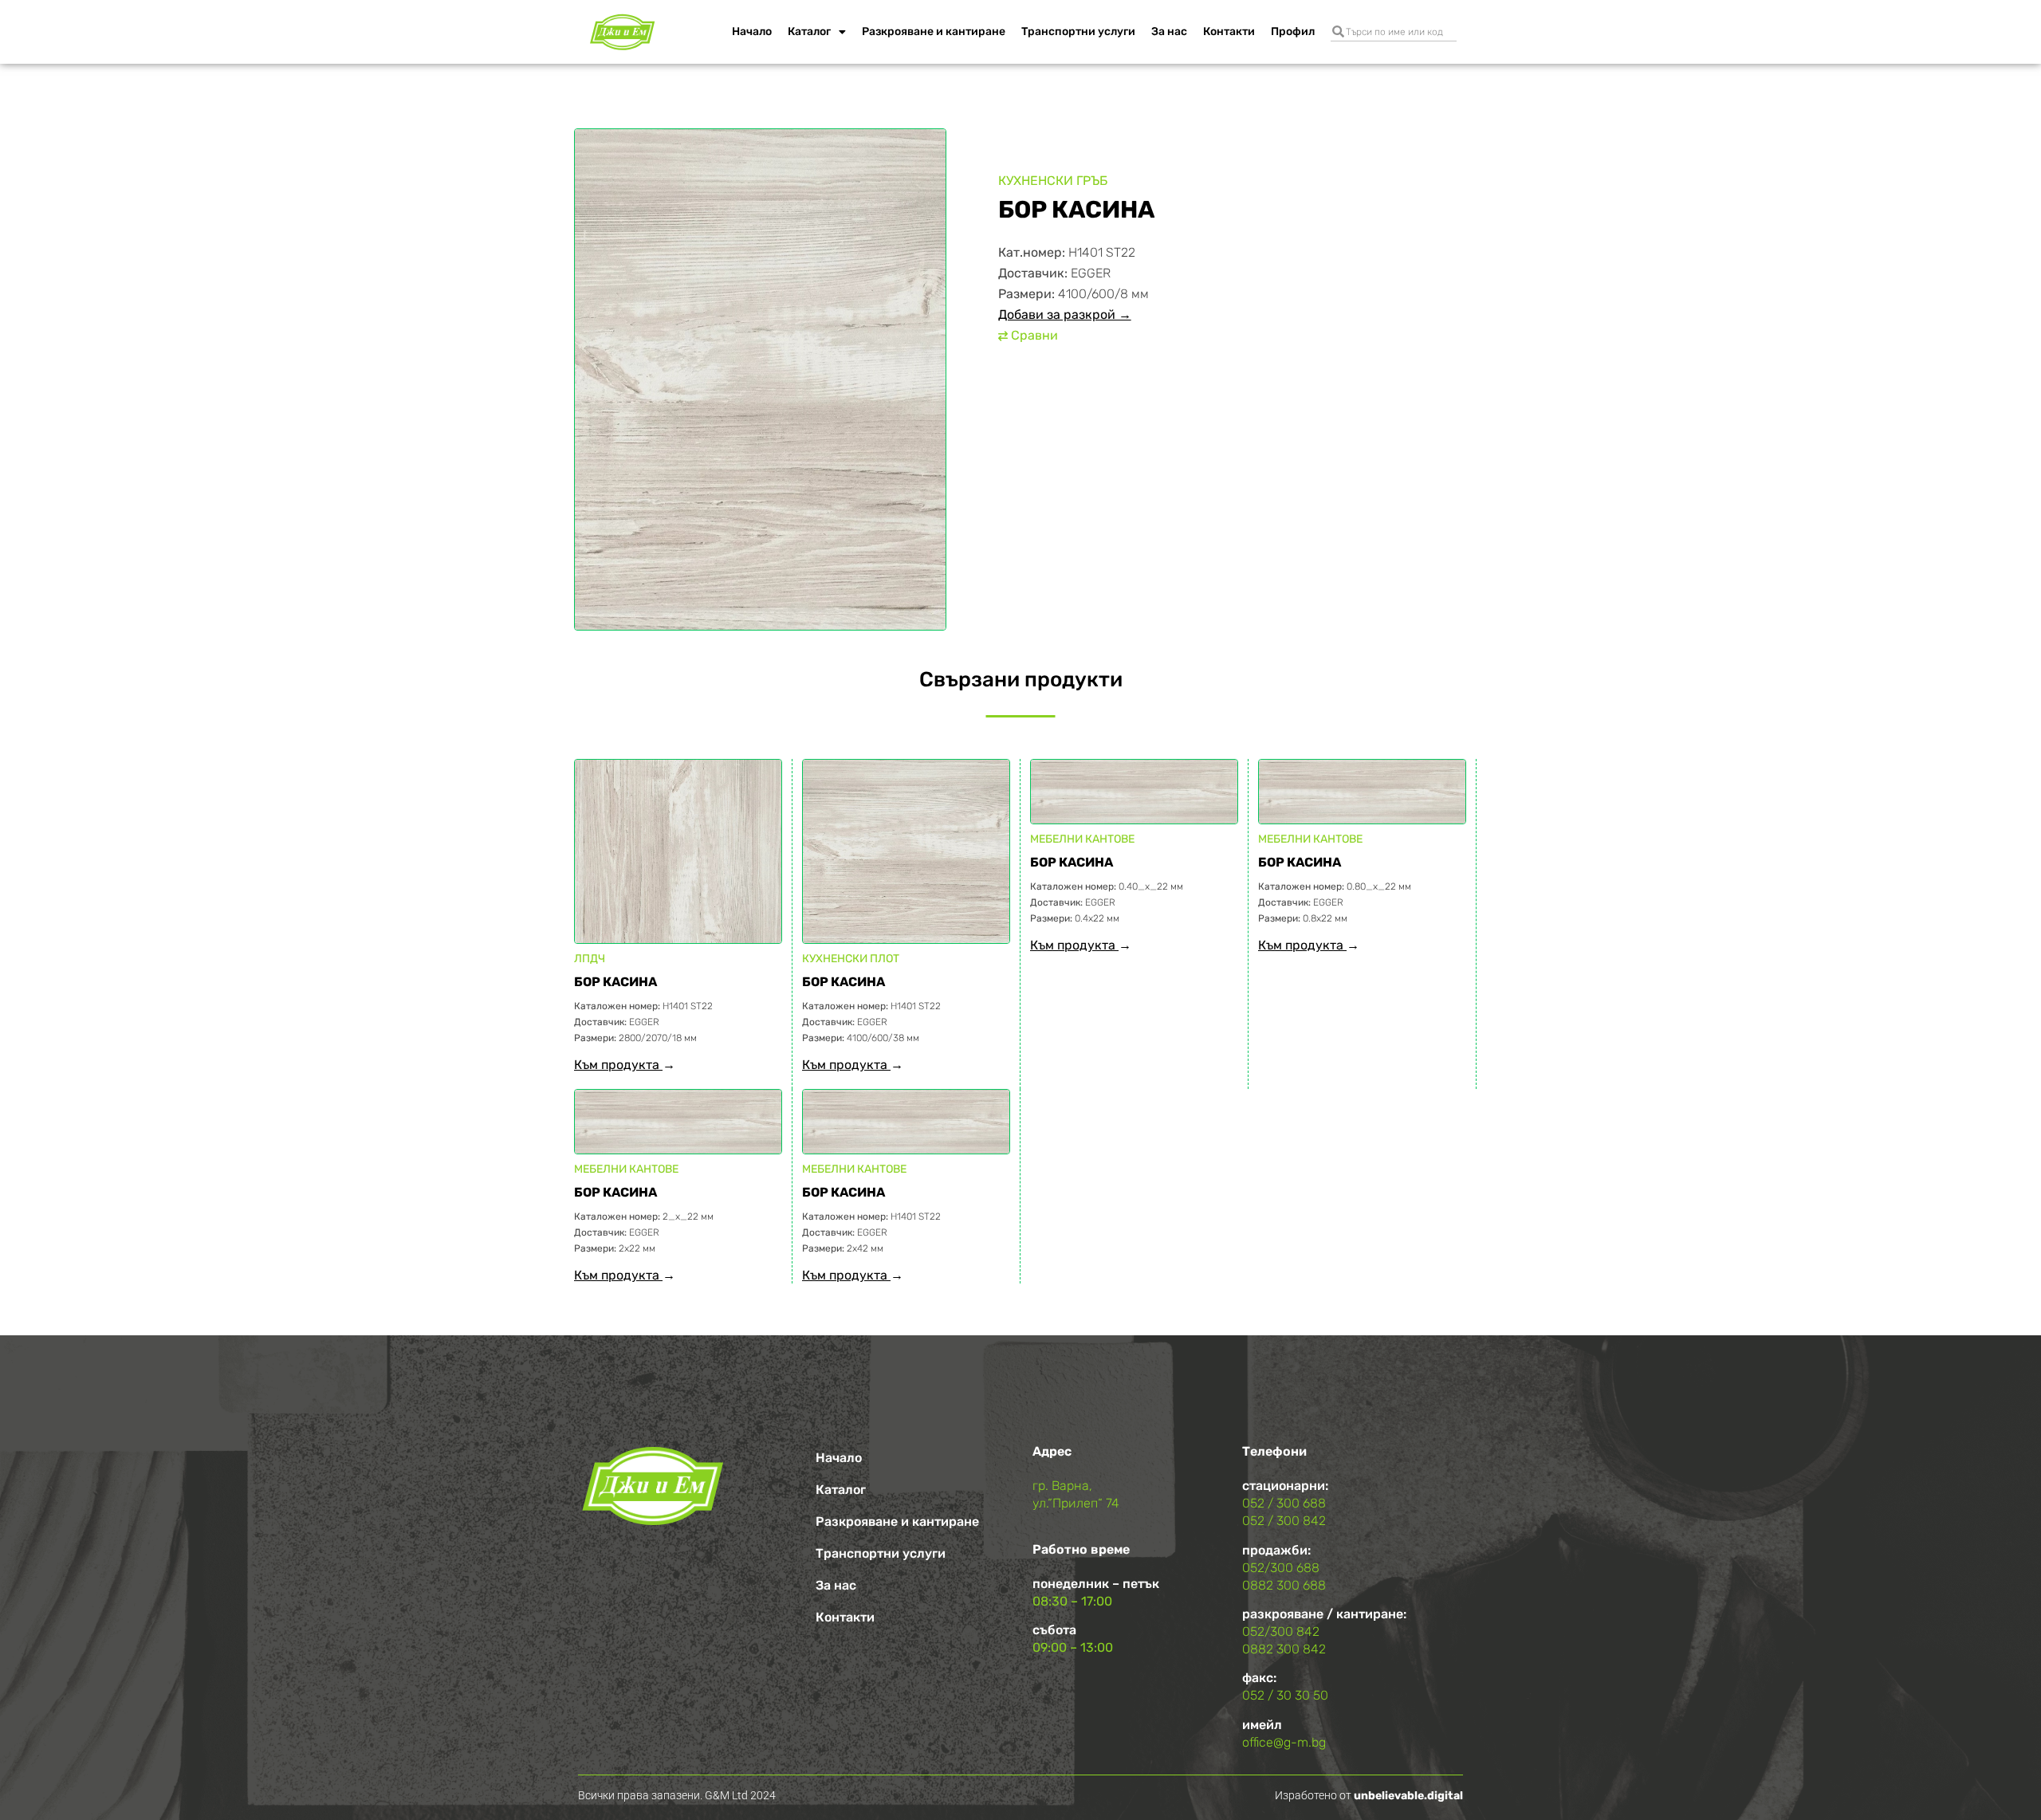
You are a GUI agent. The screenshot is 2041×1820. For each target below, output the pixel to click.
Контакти (1229, 31)
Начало (752, 31)
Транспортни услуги (1078, 31)
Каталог (809, 31)
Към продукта (618, 1065)
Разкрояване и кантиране (934, 31)
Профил (1293, 31)
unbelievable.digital (1408, 1796)
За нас (1169, 31)
